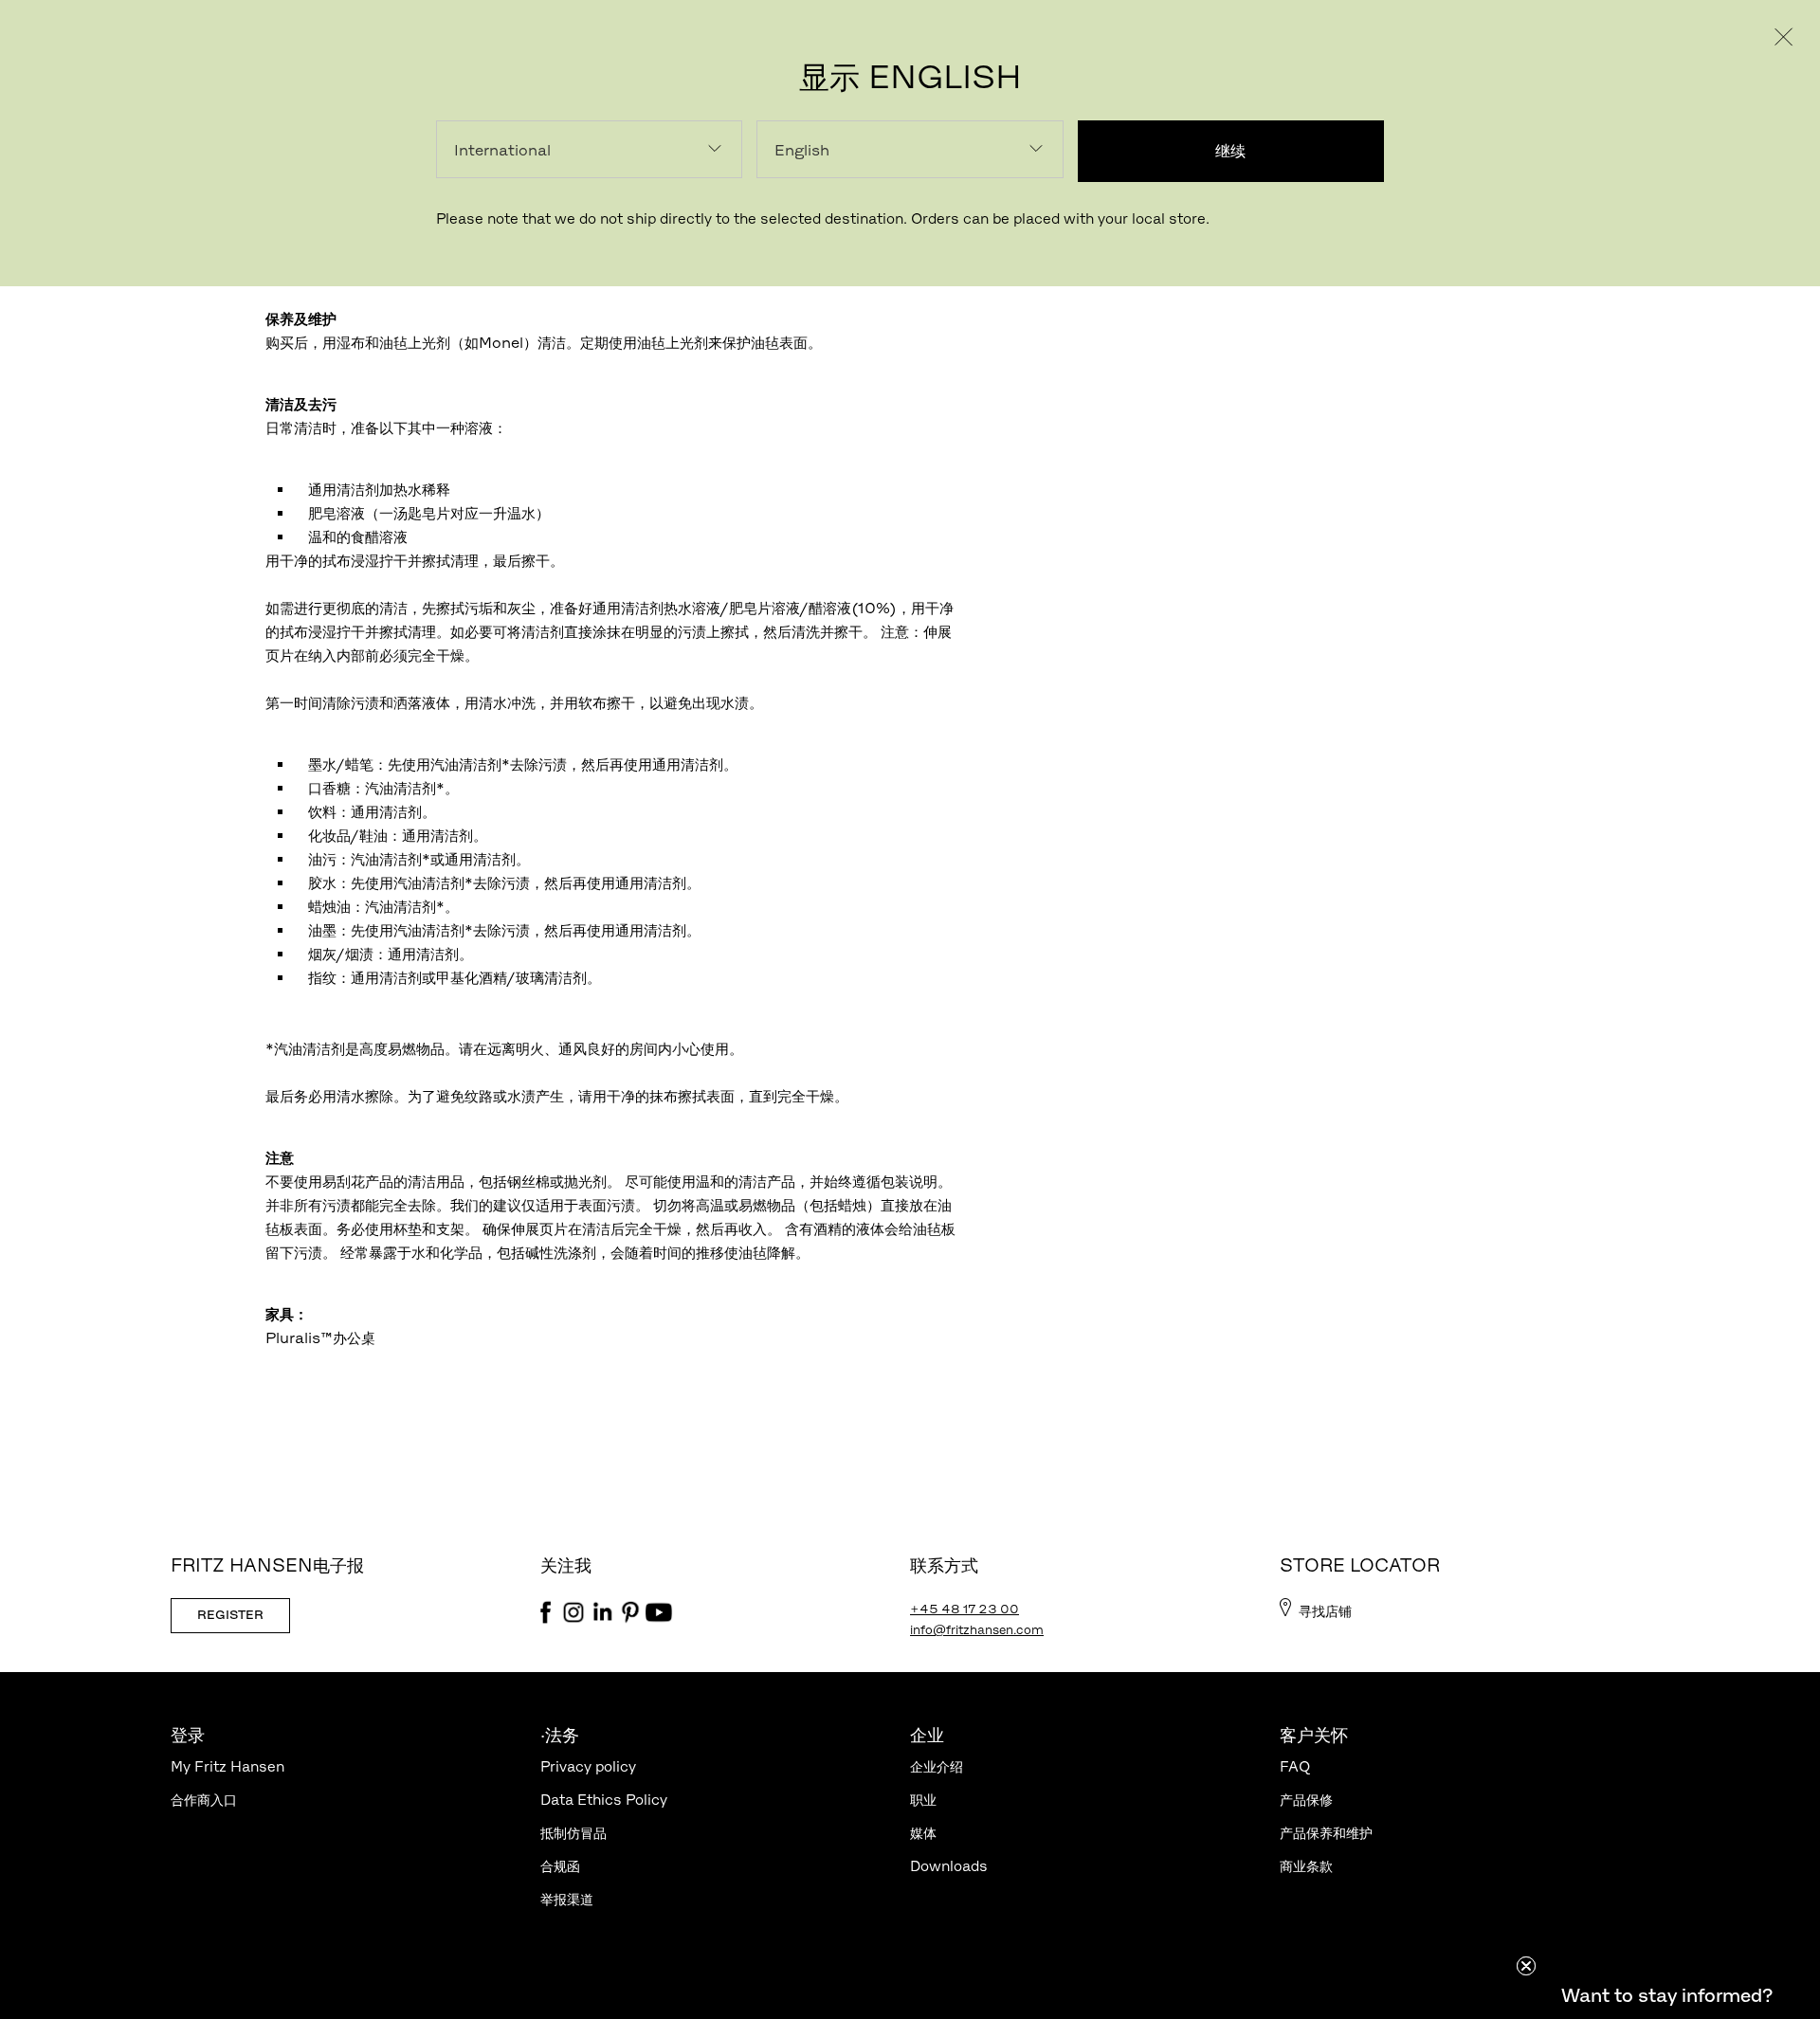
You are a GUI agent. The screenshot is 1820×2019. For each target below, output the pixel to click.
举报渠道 (567, 1899)
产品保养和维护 (1326, 1833)
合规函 (560, 1866)
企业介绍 (937, 1766)
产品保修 (1306, 1800)
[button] (1666, 1995)
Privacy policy (588, 1766)
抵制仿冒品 (573, 1833)
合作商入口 (204, 1800)
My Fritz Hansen (227, 1766)
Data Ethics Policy (604, 1800)
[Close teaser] (1526, 1966)
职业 (923, 1800)
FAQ (1295, 1766)
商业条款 (1306, 1866)
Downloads (949, 1866)
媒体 (923, 1833)
